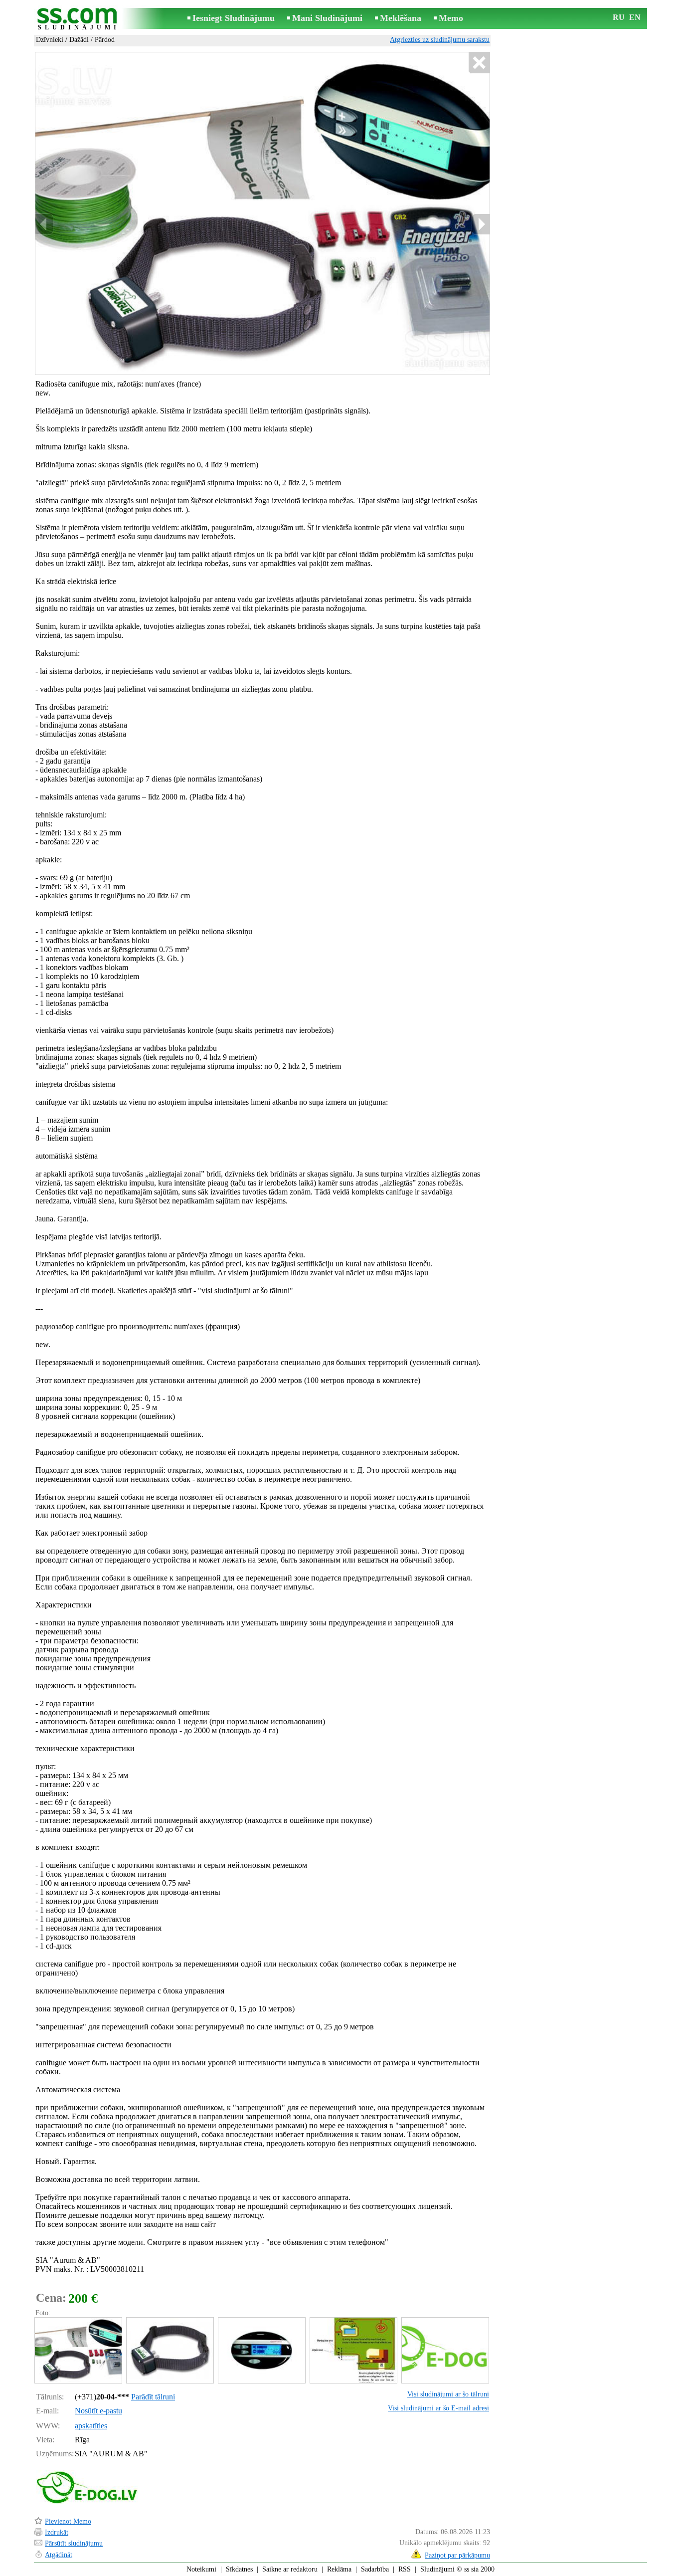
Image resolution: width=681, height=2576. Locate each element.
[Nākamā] (481, 224)
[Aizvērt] (479, 63)
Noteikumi (201, 2569)
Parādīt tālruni (153, 2397)
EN (635, 17)
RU (619, 17)
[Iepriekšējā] (44, 224)
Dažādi (79, 40)
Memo (451, 18)
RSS (405, 2569)
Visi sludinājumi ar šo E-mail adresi (438, 2408)
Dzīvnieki (50, 40)
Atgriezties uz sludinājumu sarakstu (440, 40)
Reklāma (339, 2569)
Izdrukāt (57, 2532)
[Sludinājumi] (79, 19)
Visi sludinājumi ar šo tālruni (448, 2394)
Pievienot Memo (68, 2521)
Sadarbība (375, 2569)
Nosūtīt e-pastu (98, 2411)
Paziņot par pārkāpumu (457, 2555)
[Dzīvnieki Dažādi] (78, 2350)
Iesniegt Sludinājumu (234, 18)
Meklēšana (401, 18)
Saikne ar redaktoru (290, 2569)
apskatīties (91, 2426)
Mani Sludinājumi (327, 18)
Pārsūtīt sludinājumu (74, 2543)
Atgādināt (59, 2555)
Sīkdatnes (239, 2569)
